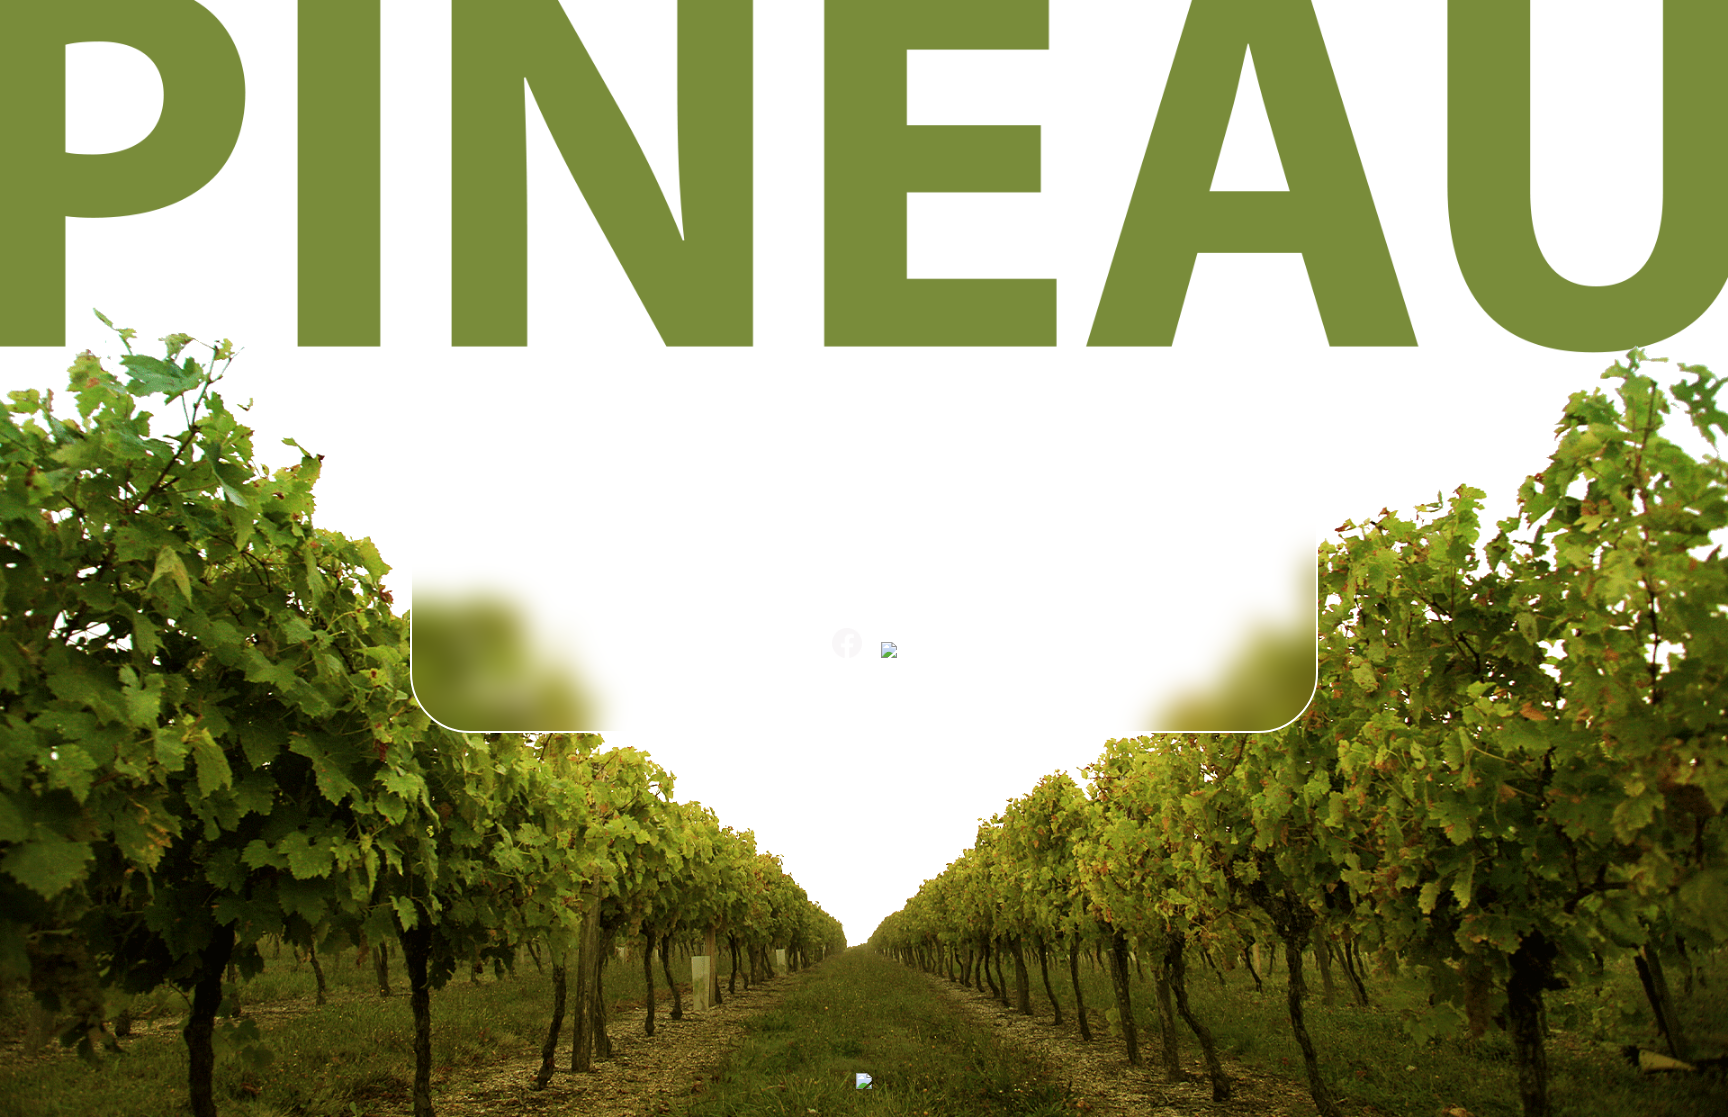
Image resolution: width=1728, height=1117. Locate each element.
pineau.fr (864, 685)
